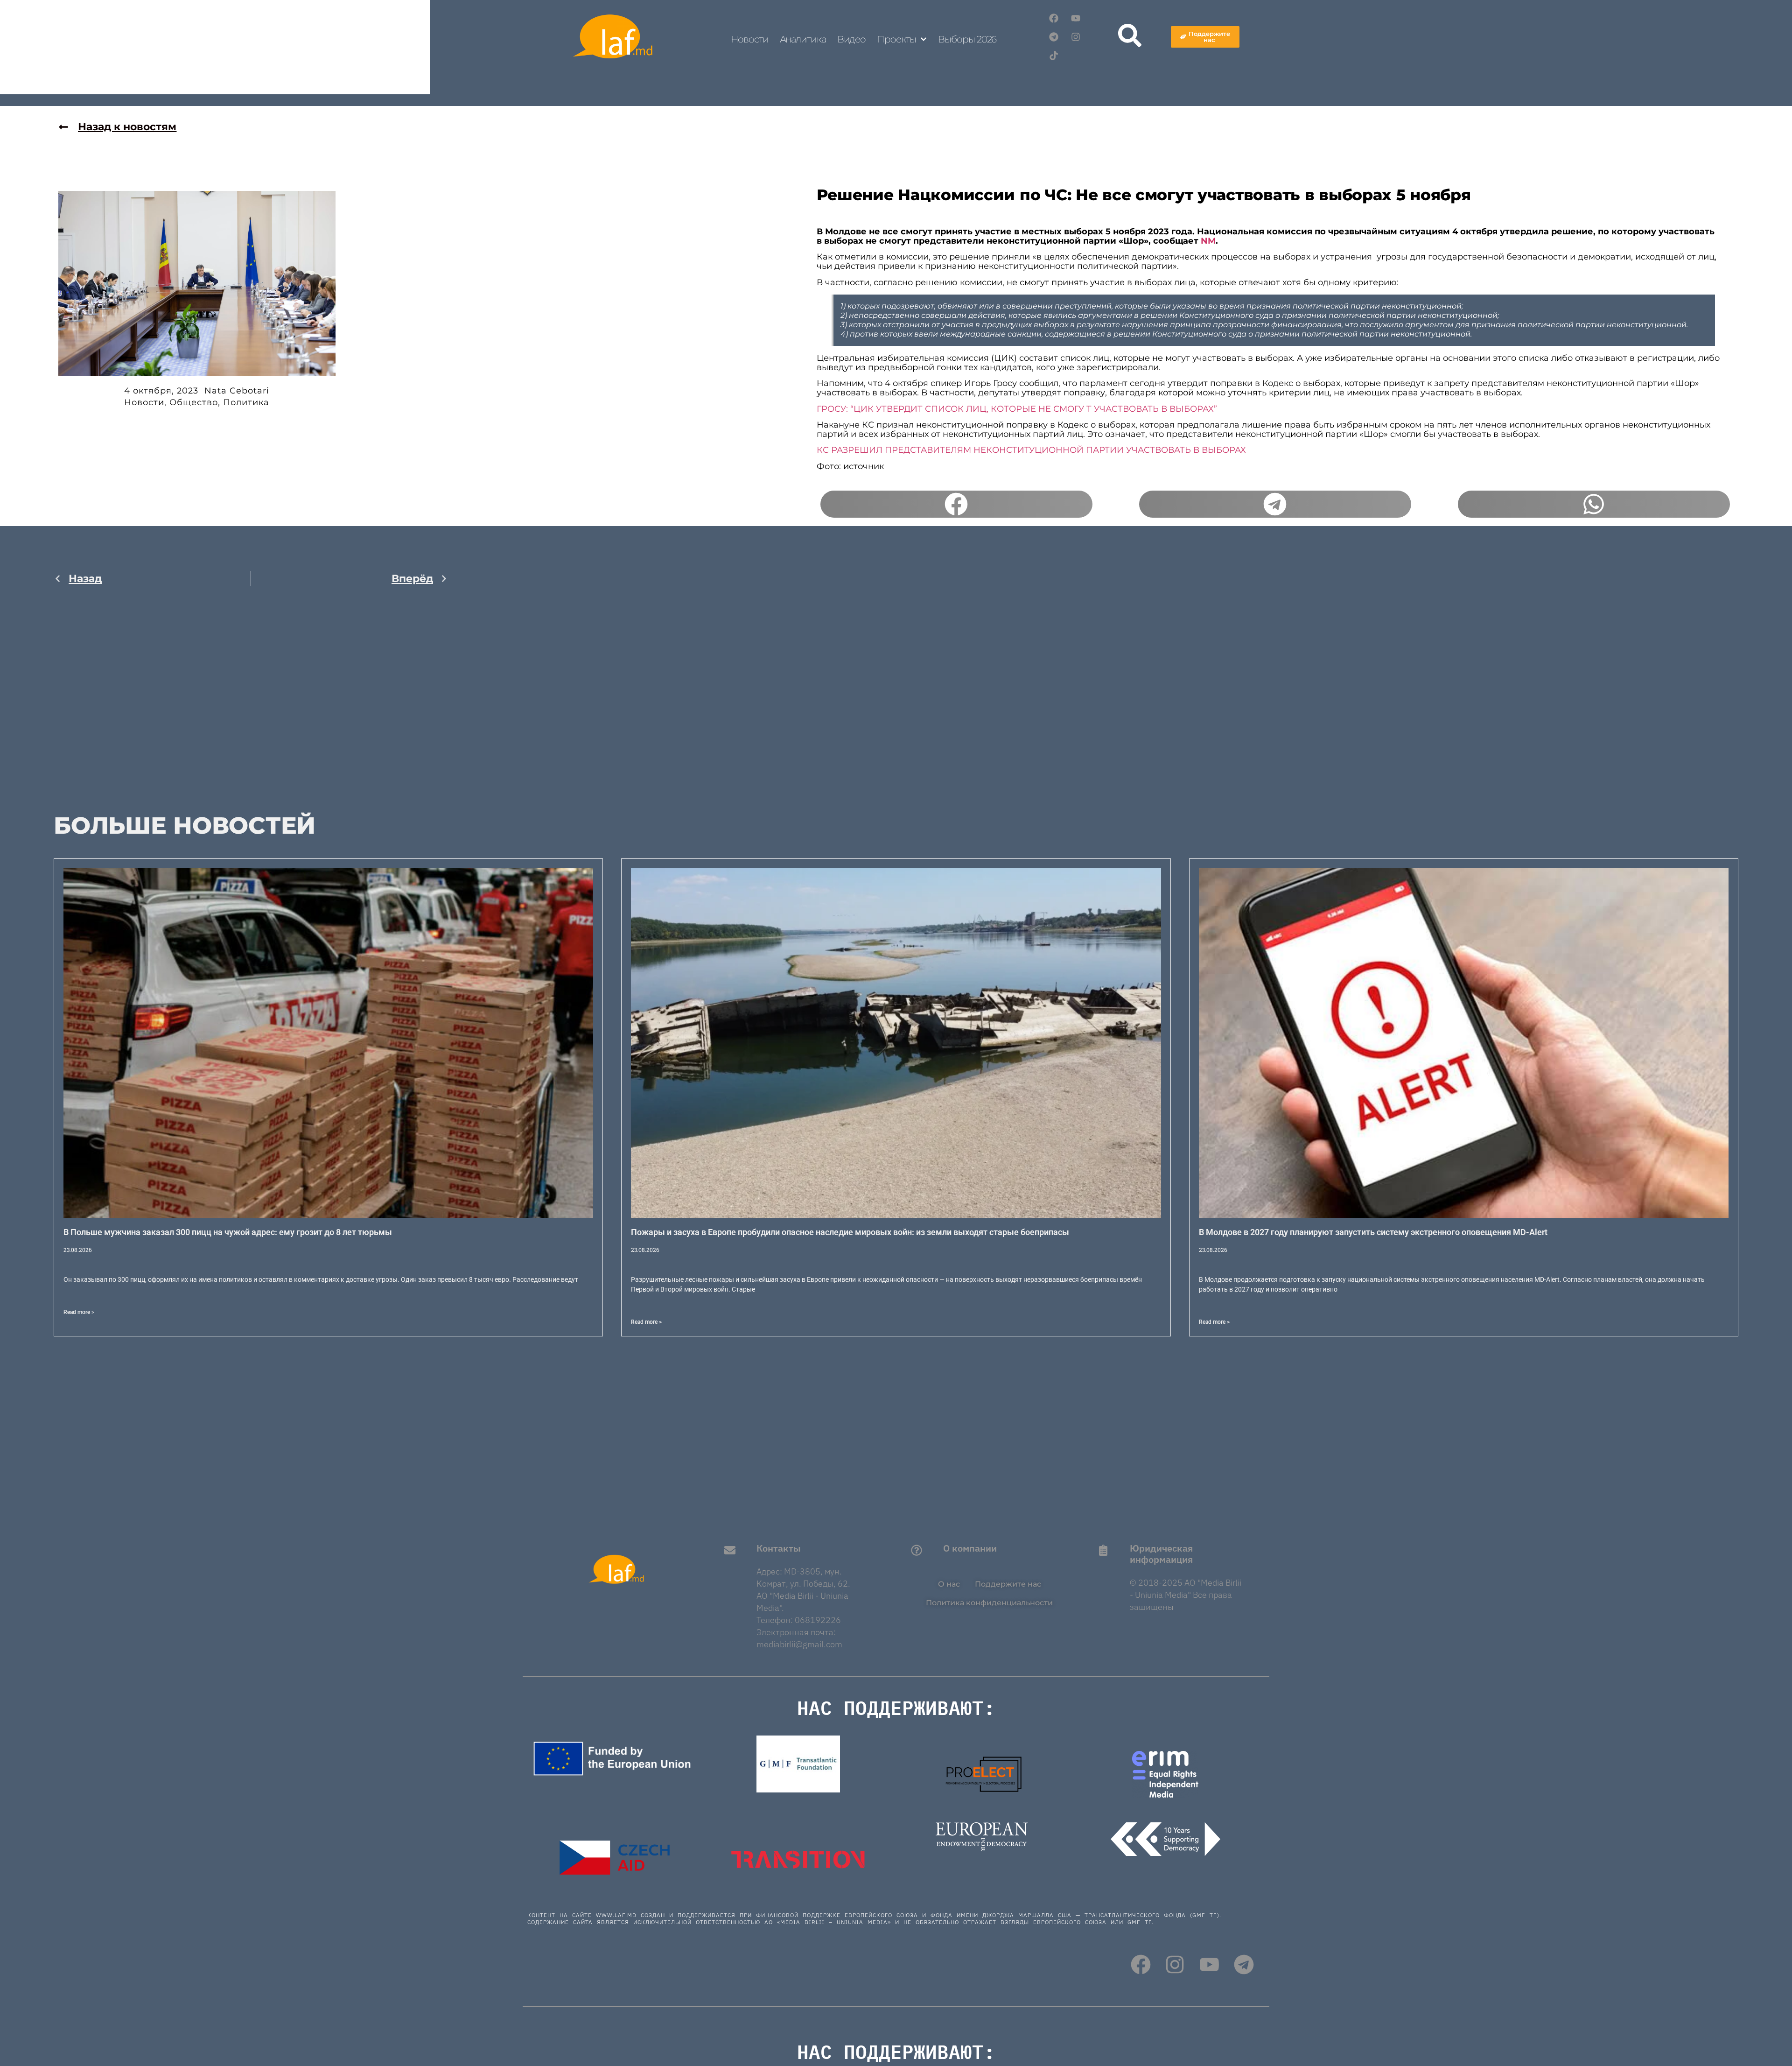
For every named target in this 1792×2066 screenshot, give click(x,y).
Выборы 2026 (967, 39)
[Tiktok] (1054, 56)
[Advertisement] (251, 692)
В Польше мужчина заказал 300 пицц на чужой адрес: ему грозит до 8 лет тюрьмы (228, 1232)
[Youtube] (1076, 18)
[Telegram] (1054, 37)
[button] (956, 504)
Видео (852, 39)
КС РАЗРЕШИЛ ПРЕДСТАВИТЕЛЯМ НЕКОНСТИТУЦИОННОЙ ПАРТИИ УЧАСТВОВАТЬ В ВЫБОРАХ (1031, 450)
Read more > (79, 1312)
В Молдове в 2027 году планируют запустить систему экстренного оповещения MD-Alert (1373, 1232)
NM (1208, 241)
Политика (246, 402)
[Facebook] (1054, 18)
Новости (749, 39)
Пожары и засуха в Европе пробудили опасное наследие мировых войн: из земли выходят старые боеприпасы (850, 1232)
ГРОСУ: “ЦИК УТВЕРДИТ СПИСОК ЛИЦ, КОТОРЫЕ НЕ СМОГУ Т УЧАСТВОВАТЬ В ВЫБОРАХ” (1017, 409)
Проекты (896, 39)
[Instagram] (1076, 37)
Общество (194, 402)
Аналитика (803, 39)
